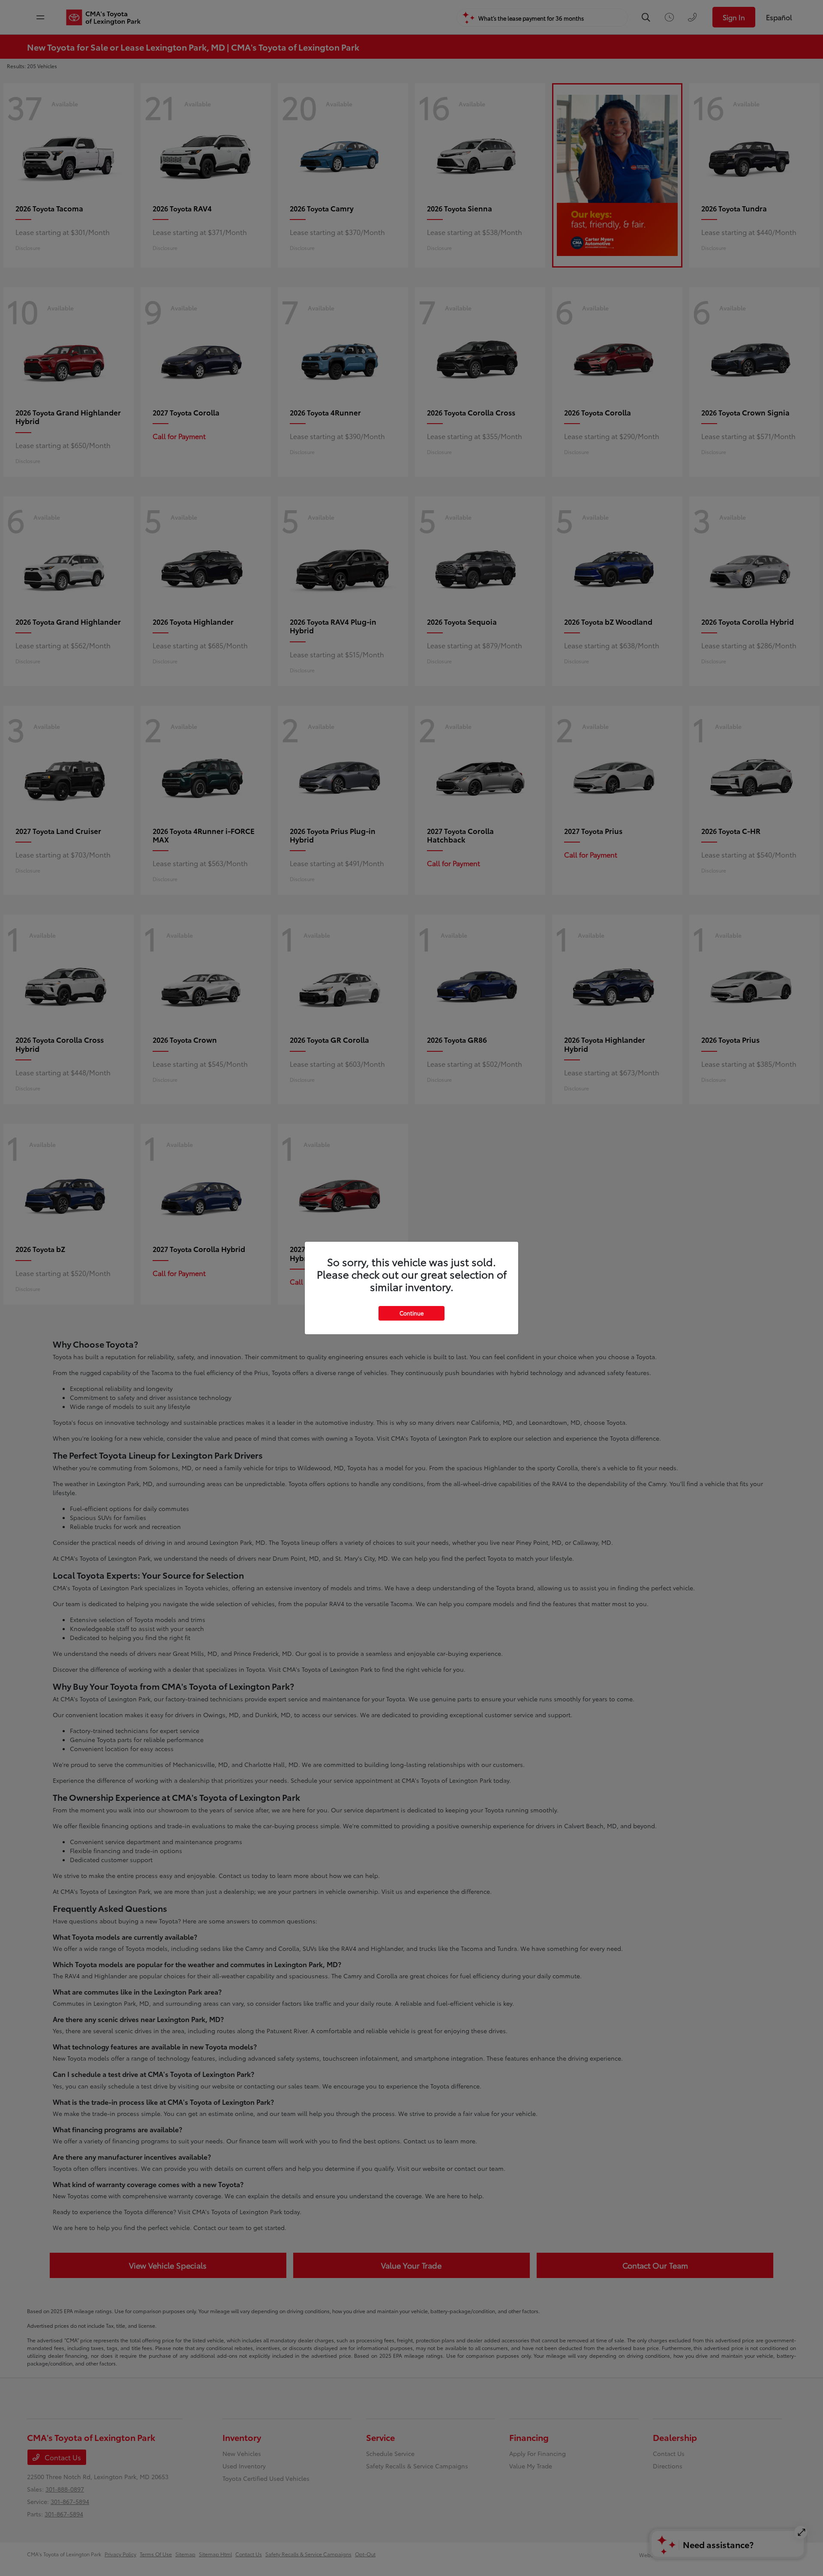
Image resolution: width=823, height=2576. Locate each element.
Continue (411, 1313)
